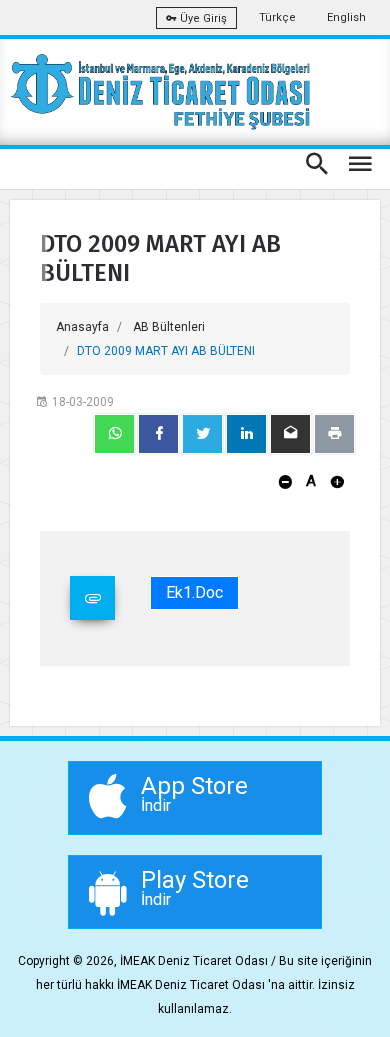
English (346, 17)
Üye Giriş (202, 18)
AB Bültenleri (169, 327)
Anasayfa (82, 327)
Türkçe (277, 17)
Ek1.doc (194, 592)
